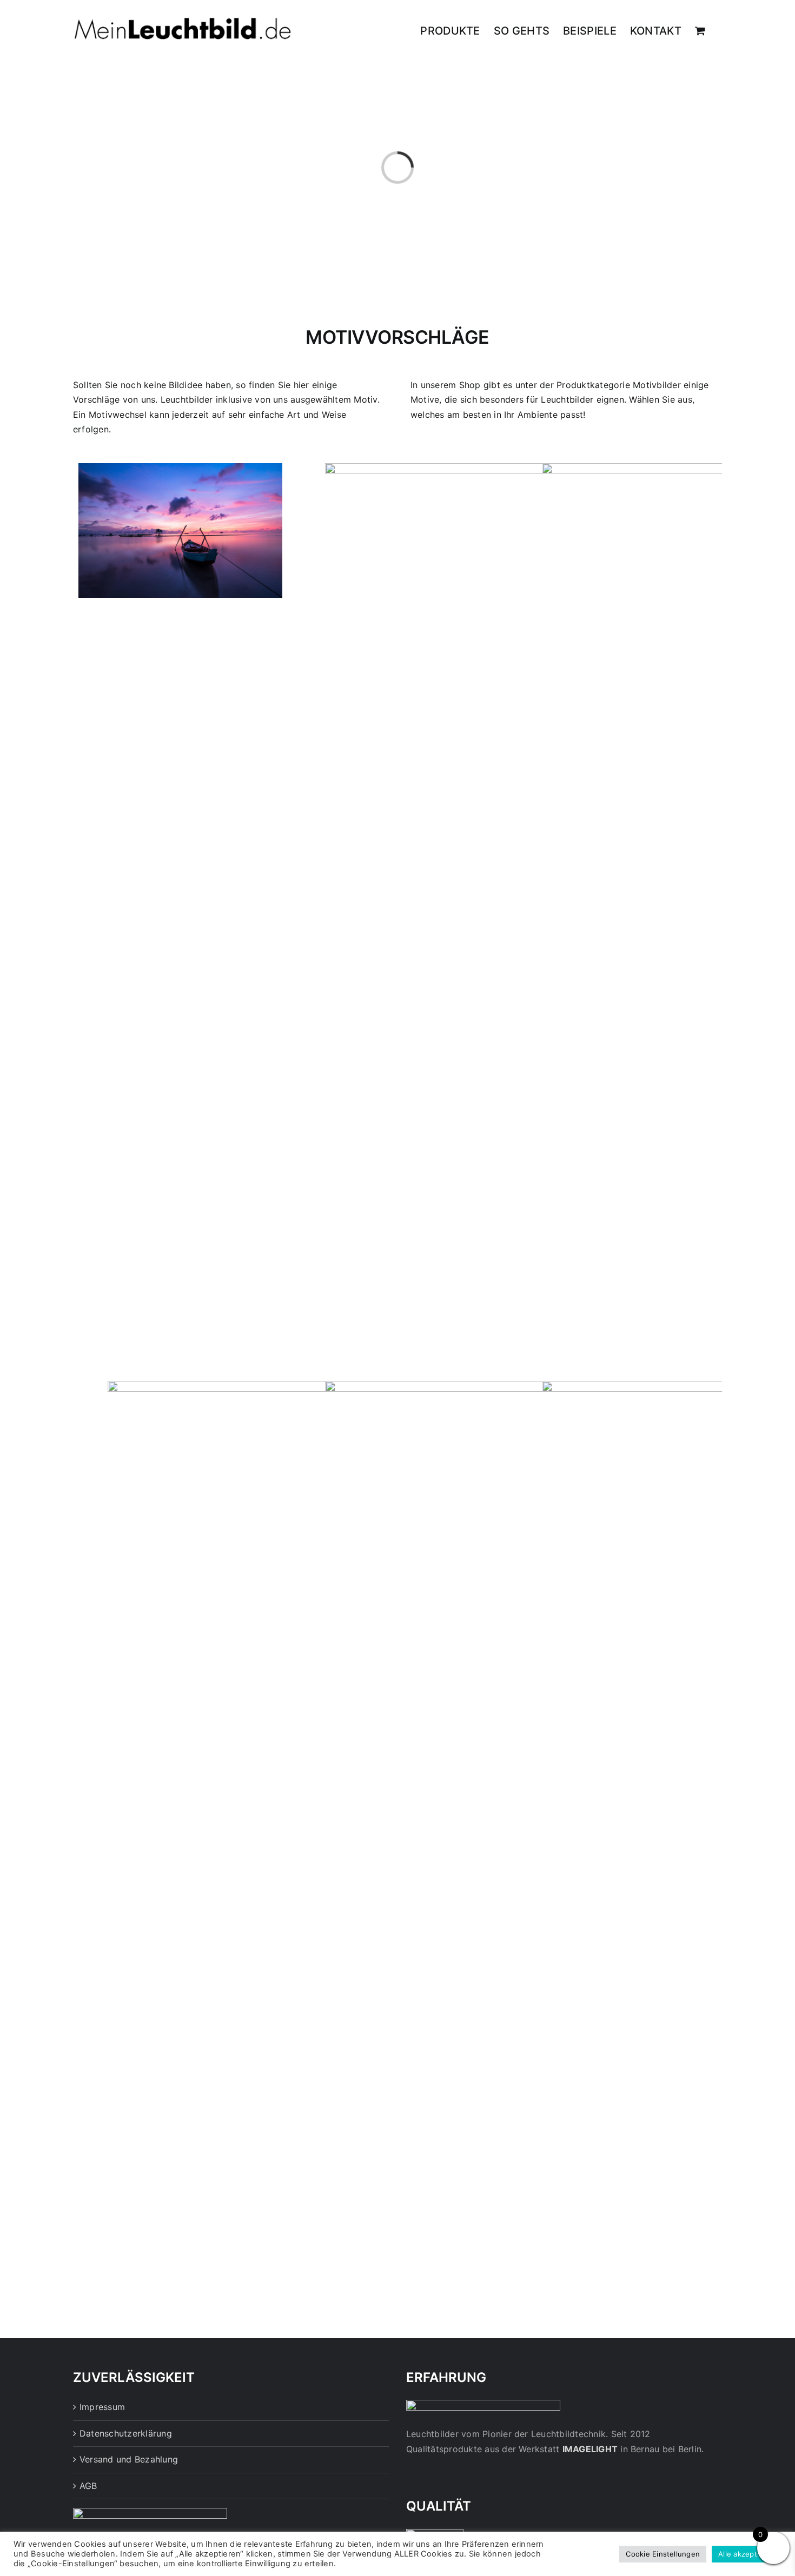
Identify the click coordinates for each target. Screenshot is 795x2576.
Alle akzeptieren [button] (747, 2554)
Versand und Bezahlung (129, 2459)
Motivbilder (657, 385)
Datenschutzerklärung (126, 2433)
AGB (88, 2486)
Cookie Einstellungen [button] (663, 2554)
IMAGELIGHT (590, 2449)
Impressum (102, 2407)
